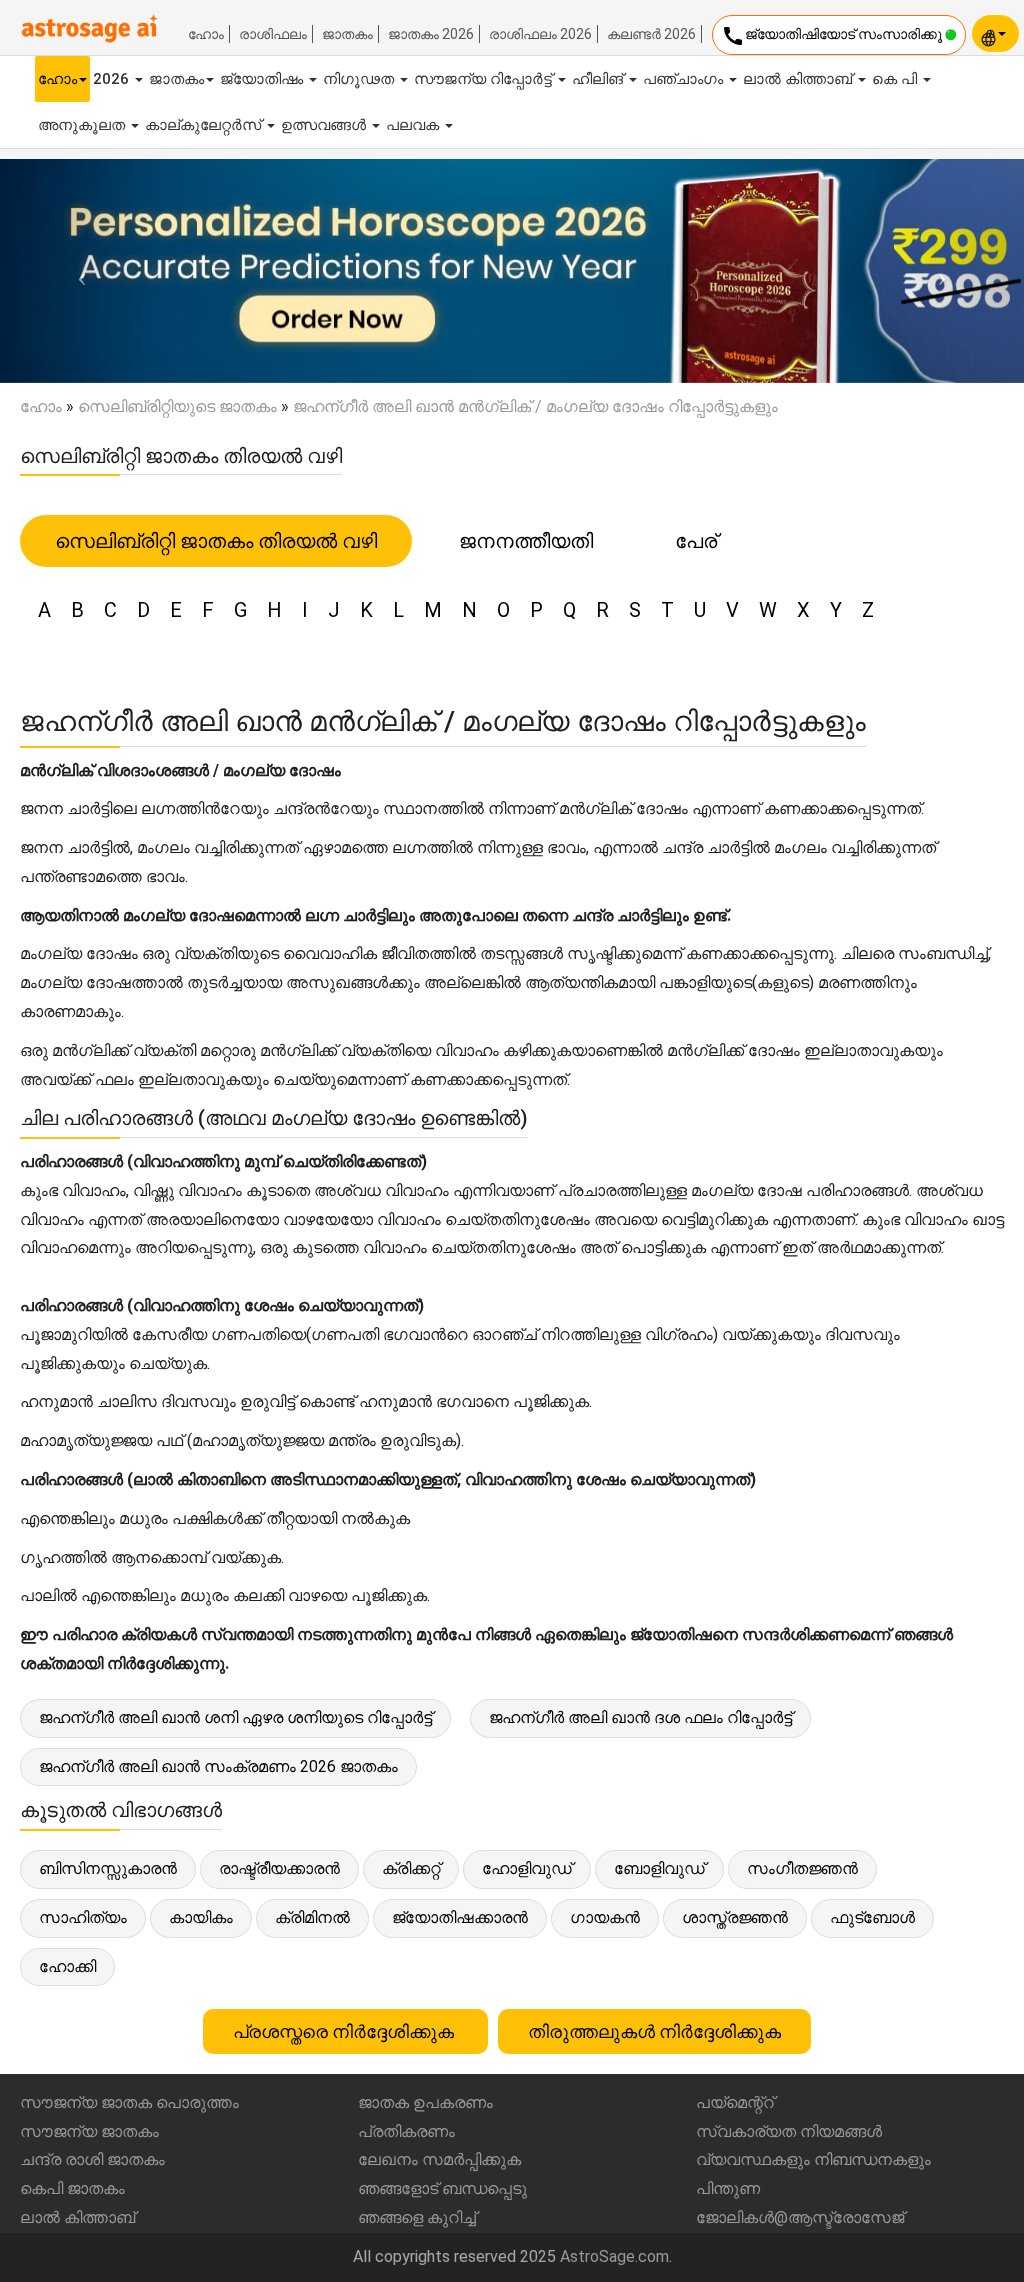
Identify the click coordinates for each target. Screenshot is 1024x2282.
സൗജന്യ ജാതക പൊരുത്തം (129, 2102)
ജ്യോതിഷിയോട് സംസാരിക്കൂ (833, 36)
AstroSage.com (614, 2256)
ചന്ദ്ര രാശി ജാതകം (92, 2159)
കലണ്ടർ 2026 (651, 34)
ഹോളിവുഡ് (527, 1868)
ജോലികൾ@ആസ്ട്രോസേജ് (800, 2217)
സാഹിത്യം (83, 1917)
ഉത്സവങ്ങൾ (325, 125)
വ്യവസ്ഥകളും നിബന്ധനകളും (813, 2159)
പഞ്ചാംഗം (685, 79)
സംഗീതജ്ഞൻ (802, 1868)
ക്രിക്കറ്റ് (411, 1868)
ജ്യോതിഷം (263, 79)
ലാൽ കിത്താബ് (799, 79)
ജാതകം (347, 34)
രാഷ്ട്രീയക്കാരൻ (279, 1868)
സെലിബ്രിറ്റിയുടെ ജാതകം (177, 406)
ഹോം (206, 34)
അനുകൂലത (83, 125)
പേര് (696, 541)
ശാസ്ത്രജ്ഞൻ (735, 1917)
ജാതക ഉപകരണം (425, 2102)
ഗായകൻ (605, 1917)
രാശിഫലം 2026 (540, 34)
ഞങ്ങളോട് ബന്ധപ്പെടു (442, 2188)
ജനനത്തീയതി (526, 541)
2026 (113, 79)
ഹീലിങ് (599, 79)
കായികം (201, 1917)
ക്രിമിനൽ (312, 1917)
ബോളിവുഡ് (659, 1868)
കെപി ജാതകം (72, 2188)
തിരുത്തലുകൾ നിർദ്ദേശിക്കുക (654, 2031)
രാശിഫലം (273, 34)
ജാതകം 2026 (431, 34)
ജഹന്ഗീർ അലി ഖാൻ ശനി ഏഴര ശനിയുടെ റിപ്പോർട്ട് (235, 1717)
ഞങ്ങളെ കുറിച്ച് (417, 2217)
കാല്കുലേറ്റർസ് (205, 125)
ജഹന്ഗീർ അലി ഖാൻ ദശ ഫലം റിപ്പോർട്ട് (640, 1717)
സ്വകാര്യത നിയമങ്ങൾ (789, 2131)
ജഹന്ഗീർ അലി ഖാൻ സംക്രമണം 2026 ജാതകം (218, 1766)
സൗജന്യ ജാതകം (89, 2131)
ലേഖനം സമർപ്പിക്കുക (439, 2159)
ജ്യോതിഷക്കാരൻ (460, 1917)
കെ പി (896, 79)
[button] (77, 271)
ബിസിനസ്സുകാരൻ (108, 1868)
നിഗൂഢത (360, 79)
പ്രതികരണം (406, 2131)
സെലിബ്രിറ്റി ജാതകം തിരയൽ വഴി (216, 541)
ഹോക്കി (67, 1966)
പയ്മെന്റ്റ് (735, 2102)
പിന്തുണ (728, 2188)
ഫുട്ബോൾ (872, 1917)
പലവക (414, 125)
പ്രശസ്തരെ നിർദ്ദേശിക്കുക (345, 2031)
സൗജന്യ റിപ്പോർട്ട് (485, 79)
